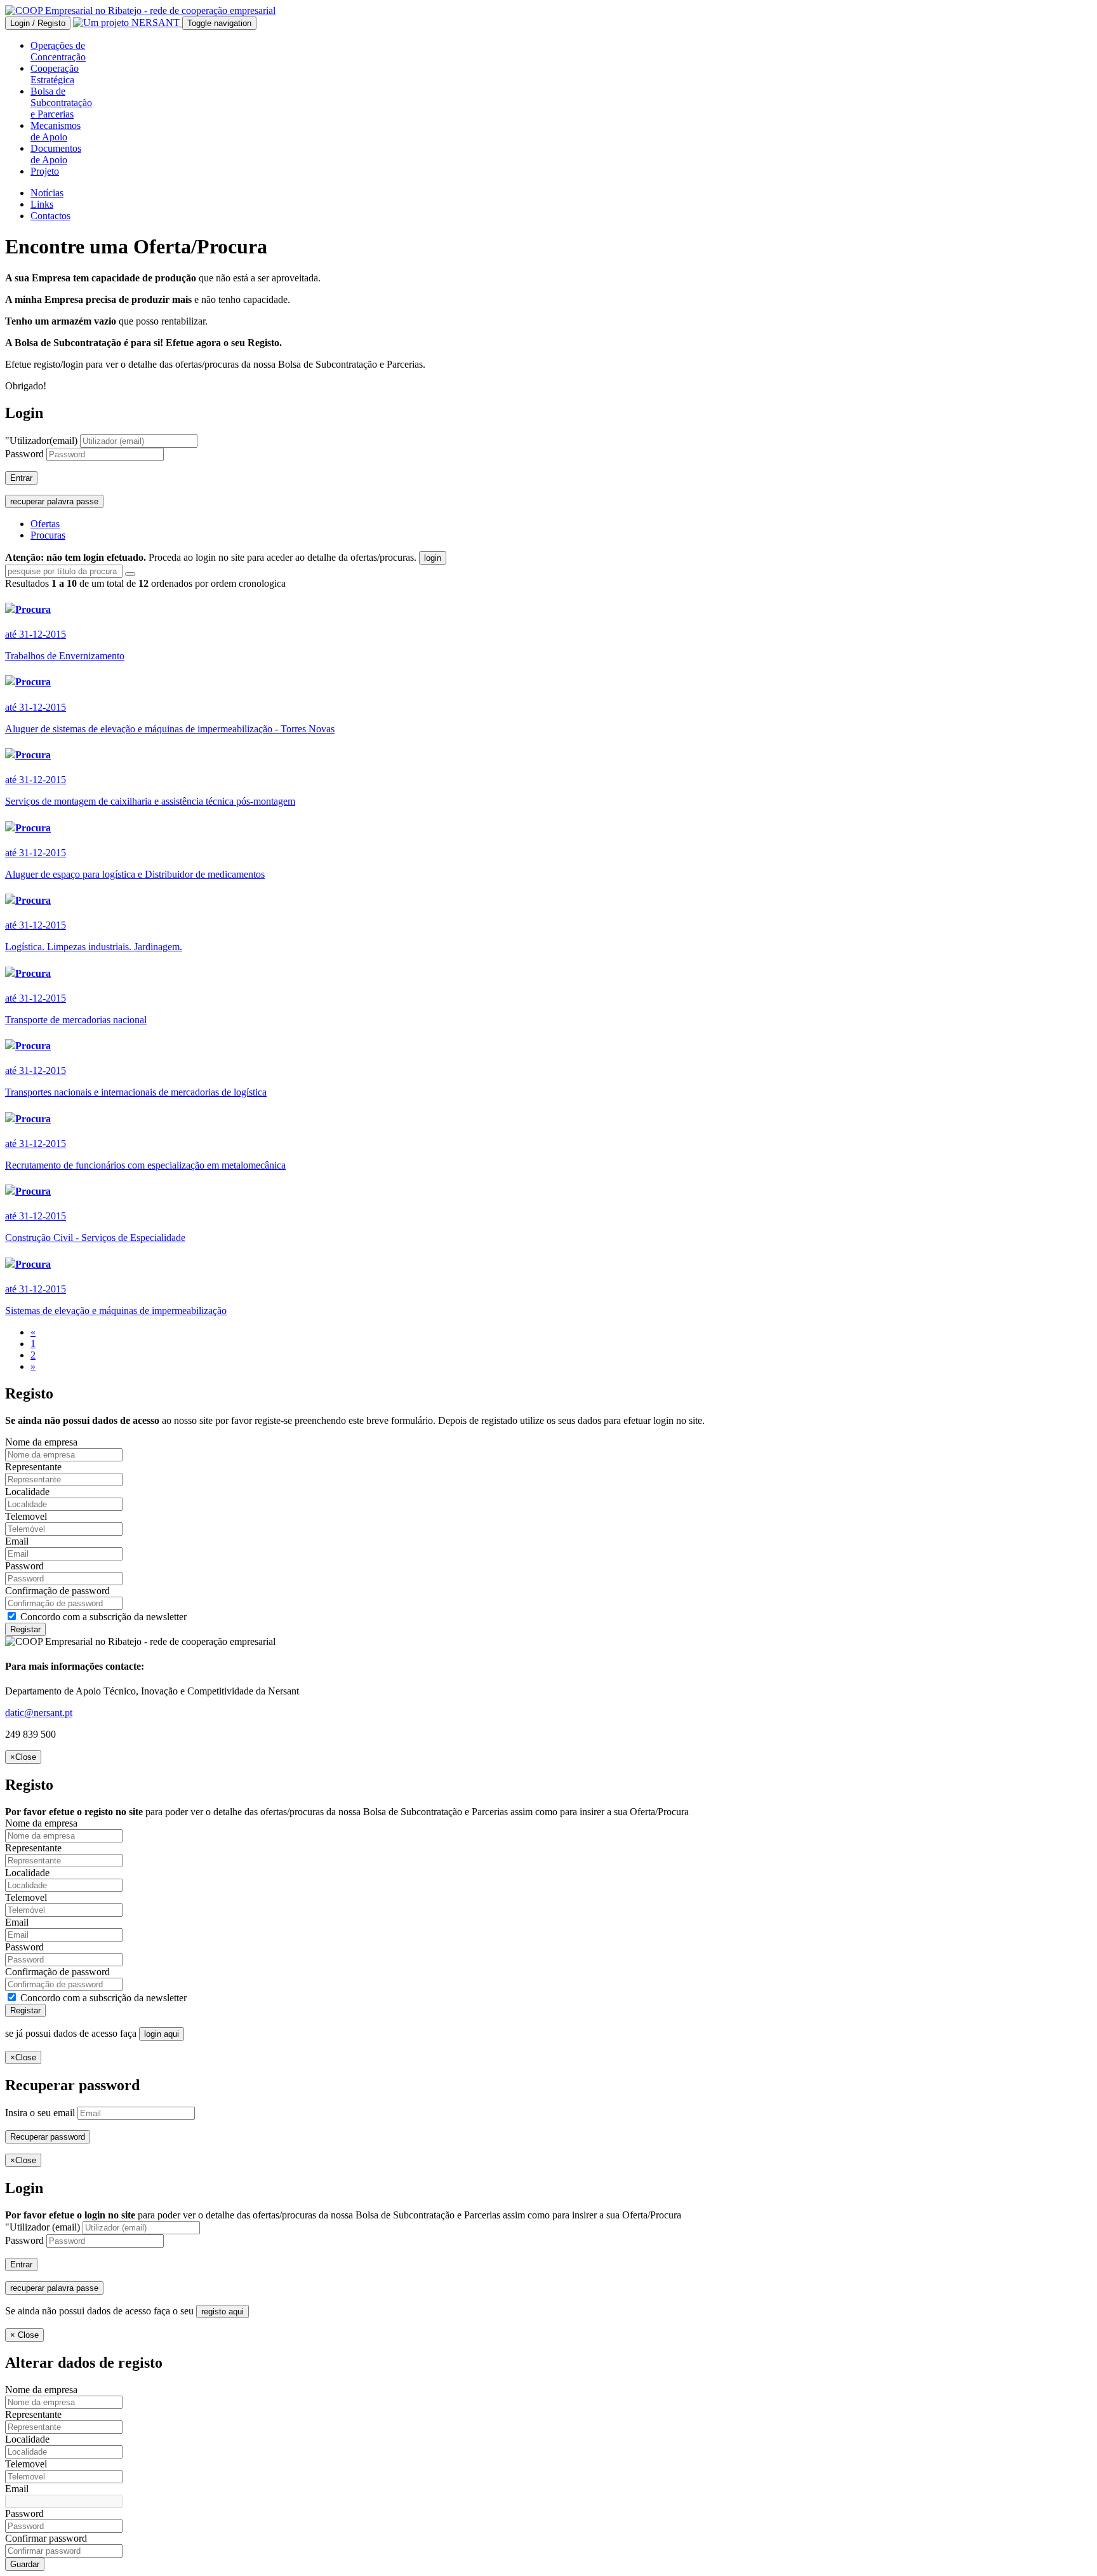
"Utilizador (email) (43, 2227)
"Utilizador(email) (41, 440)
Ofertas (45, 524)
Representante (33, 1467)
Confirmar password (46, 2538)
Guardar (25, 2564)
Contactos (50, 216)
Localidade (27, 1492)
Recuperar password (48, 2137)
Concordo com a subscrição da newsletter (102, 1617)
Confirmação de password (57, 1591)
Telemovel (26, 1516)
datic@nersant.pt (39, 1713)
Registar (25, 1629)
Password (24, 454)
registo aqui (223, 2311)
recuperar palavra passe (54, 501)
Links (42, 204)
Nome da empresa (41, 1442)
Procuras (48, 535)
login (433, 558)
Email (17, 1541)
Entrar (21, 478)
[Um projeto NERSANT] (128, 23)
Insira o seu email (40, 2113)
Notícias (47, 193)
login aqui (162, 2034)
